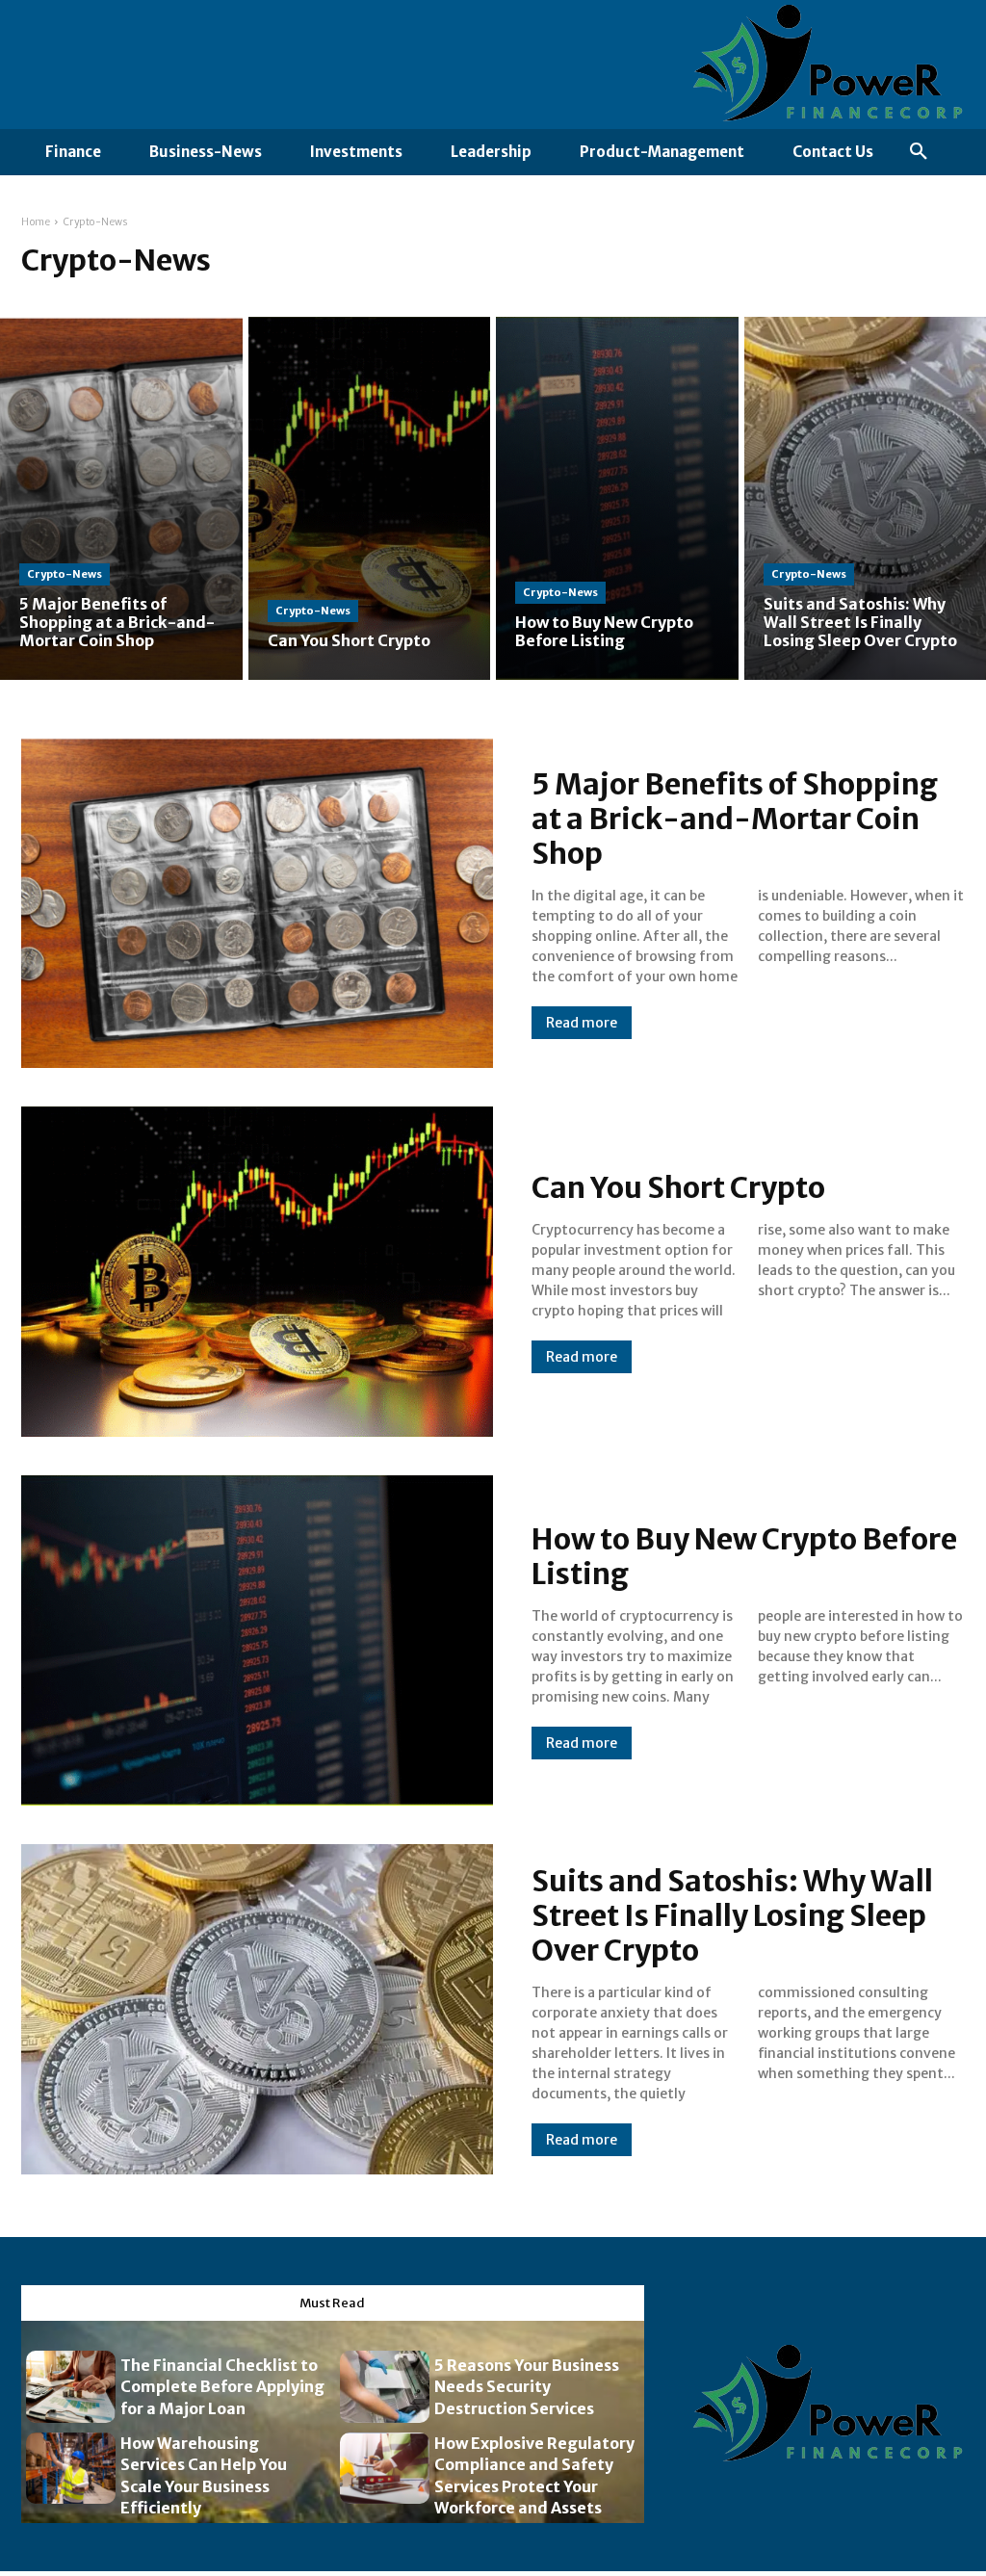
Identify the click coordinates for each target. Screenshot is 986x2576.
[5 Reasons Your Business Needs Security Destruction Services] (385, 2387)
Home (36, 222)
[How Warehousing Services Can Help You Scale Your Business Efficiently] (71, 2469)
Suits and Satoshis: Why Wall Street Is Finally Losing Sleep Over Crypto (732, 1915)
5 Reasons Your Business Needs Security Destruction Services (527, 2387)
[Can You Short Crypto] (370, 498)
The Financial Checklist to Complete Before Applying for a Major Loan (222, 2387)
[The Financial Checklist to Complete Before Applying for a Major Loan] (71, 2387)
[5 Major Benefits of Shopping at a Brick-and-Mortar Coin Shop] (121, 498)
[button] (919, 152)
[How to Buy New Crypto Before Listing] (617, 498)
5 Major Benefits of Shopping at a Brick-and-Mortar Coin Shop (735, 819)
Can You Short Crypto (678, 1187)
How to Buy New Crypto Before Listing (744, 1556)
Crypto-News (65, 574)
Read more (582, 1023)
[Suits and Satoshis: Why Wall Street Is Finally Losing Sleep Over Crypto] (257, 2009)
